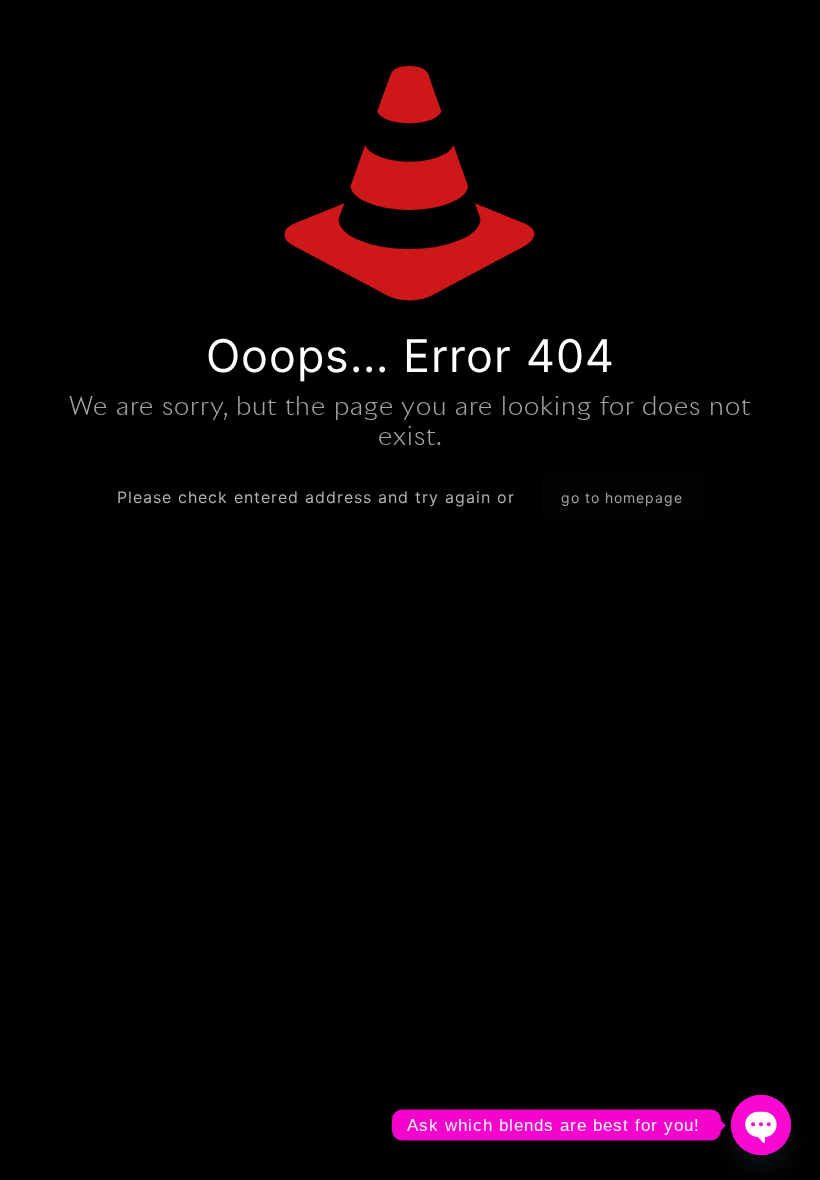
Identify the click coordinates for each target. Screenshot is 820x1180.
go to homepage (622, 497)
